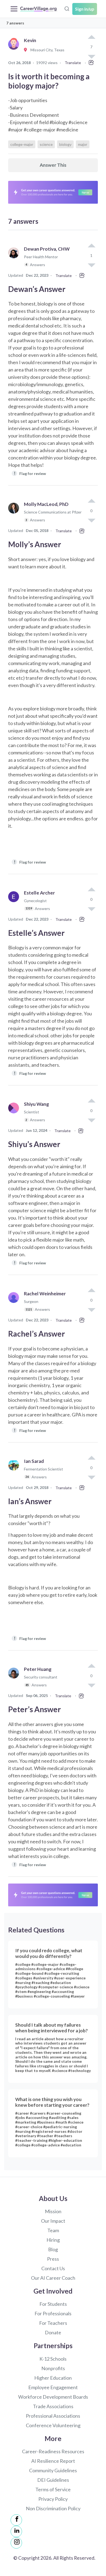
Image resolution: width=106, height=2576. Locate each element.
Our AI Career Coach (53, 2278)
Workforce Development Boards (53, 2397)
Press (53, 2259)
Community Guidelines (53, 2470)
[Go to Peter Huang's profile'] (15, 1679)
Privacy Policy (53, 2499)
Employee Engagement (53, 2387)
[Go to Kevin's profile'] (15, 50)
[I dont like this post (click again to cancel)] (91, 265)
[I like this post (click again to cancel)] (91, 37)
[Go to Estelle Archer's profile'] (15, 903)
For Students (53, 2304)
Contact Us (53, 2268)
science (46, 144)
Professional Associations (53, 2416)
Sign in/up (85, 9)
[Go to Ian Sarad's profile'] (15, 1471)
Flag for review (30, 473)
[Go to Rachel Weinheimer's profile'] (15, 1304)
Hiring (53, 2240)
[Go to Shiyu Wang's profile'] (15, 1114)
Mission (53, 2211)
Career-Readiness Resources (53, 2451)
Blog (53, 2249)
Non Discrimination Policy (53, 2508)
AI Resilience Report (53, 2461)
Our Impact (53, 2221)
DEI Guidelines (53, 2480)
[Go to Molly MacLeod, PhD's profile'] (15, 514)
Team (53, 2230)
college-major (22, 144)
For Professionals (53, 2313)
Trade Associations (53, 2406)
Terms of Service (53, 2489)
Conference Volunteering (53, 2425)
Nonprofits (53, 2368)
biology (65, 144)
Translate (73, 63)
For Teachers (53, 2323)
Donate (53, 2332)
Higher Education (53, 2378)
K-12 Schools (53, 2359)
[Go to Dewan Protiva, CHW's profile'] (15, 259)
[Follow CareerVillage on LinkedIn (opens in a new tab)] (16, 2531)
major (83, 144)
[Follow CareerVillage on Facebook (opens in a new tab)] (16, 2520)
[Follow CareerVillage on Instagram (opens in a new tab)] (16, 2543)
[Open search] (67, 8)
